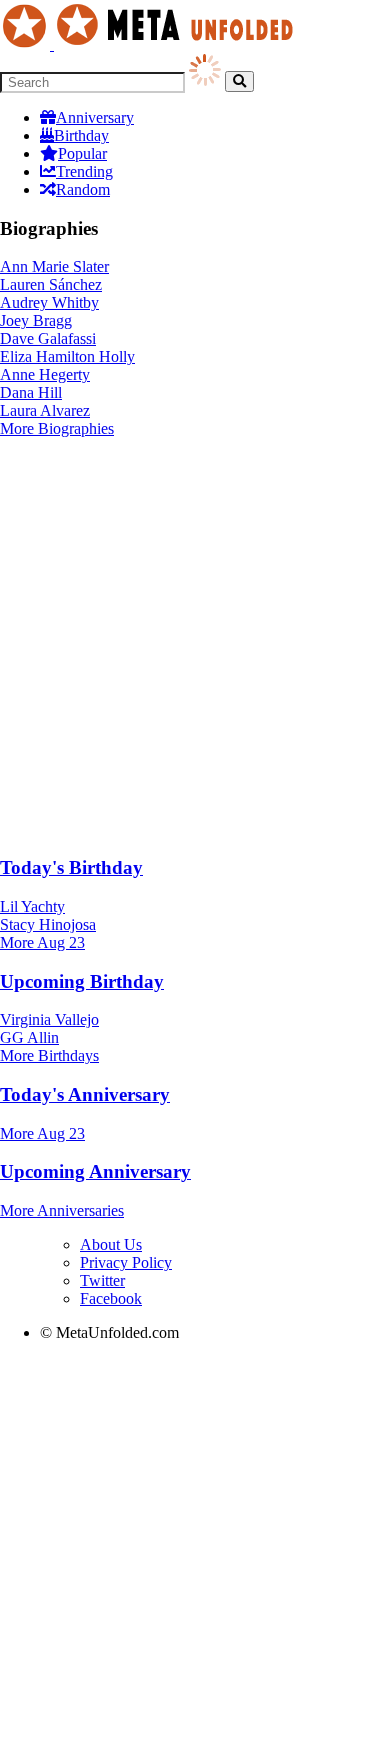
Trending (84, 171)
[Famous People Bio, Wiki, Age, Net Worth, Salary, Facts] (152, 44)
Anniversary (95, 117)
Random (83, 189)
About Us (111, 1244)
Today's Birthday (71, 867)
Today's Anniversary (85, 1094)
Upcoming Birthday (82, 981)
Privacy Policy (126, 1262)
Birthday (81, 135)
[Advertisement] (195, 643)
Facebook (111, 1298)
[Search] (239, 81)
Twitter (102, 1280)
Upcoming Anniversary (95, 1171)
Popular (82, 153)
